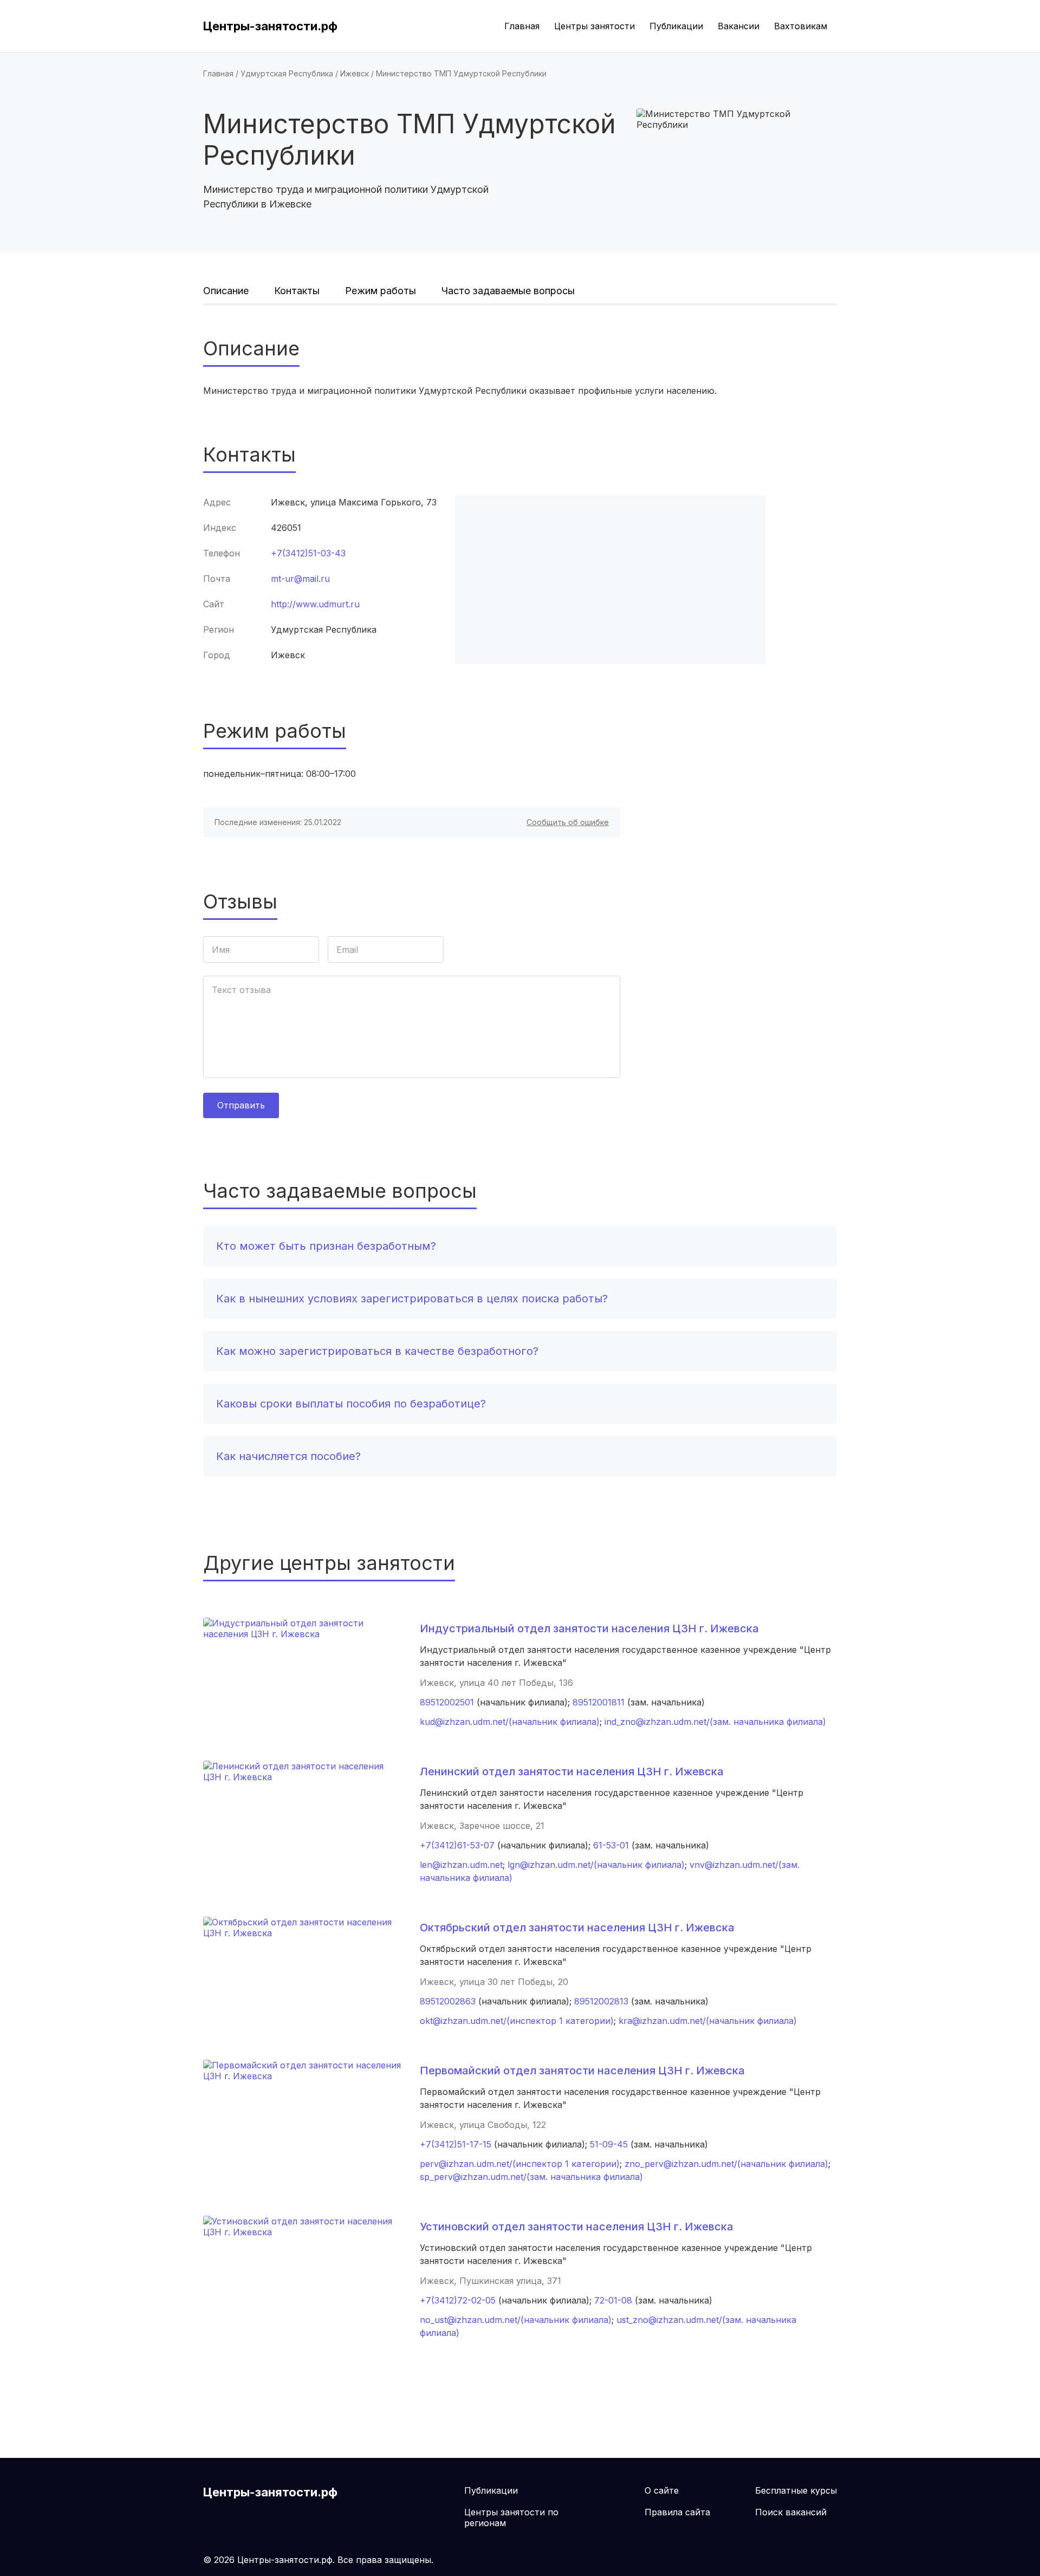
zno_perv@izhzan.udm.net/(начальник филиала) (726, 2164)
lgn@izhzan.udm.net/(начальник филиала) (596, 1865)
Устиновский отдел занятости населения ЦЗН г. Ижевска (577, 2227)
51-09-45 (609, 2144)
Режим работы (381, 291)
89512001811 (599, 1702)
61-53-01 (611, 1845)
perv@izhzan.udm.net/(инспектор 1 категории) (520, 2164)
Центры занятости (594, 26)
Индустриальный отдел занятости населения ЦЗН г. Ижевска (589, 1628)
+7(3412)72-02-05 (458, 2300)
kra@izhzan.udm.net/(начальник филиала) (708, 2021)
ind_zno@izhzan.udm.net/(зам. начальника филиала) (715, 1722)
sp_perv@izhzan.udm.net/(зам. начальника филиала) (531, 2177)
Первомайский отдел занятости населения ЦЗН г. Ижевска (582, 2071)
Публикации (676, 26)
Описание (226, 291)
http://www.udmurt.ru (315, 604)
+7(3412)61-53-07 (457, 1845)
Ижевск (355, 73)
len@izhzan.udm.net (461, 1865)
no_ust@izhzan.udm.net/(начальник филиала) (516, 2320)
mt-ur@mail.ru (300, 579)
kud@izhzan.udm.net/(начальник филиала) (510, 1722)
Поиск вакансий (791, 2512)
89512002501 (447, 1702)
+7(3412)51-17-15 (456, 2144)
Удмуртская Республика (287, 73)
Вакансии (739, 26)
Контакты (297, 291)
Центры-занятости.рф (270, 26)
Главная (522, 26)
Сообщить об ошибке (568, 822)
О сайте (662, 2490)
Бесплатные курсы (796, 2490)
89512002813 (601, 2001)
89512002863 (448, 2001)
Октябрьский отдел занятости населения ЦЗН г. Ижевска (577, 1928)
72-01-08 (613, 2300)
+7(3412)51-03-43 (308, 553)
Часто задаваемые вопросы (508, 291)
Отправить (241, 1105)
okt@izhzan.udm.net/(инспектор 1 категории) (517, 2021)
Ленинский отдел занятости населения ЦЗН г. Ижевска (572, 1772)
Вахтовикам (801, 26)
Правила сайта (677, 2512)
